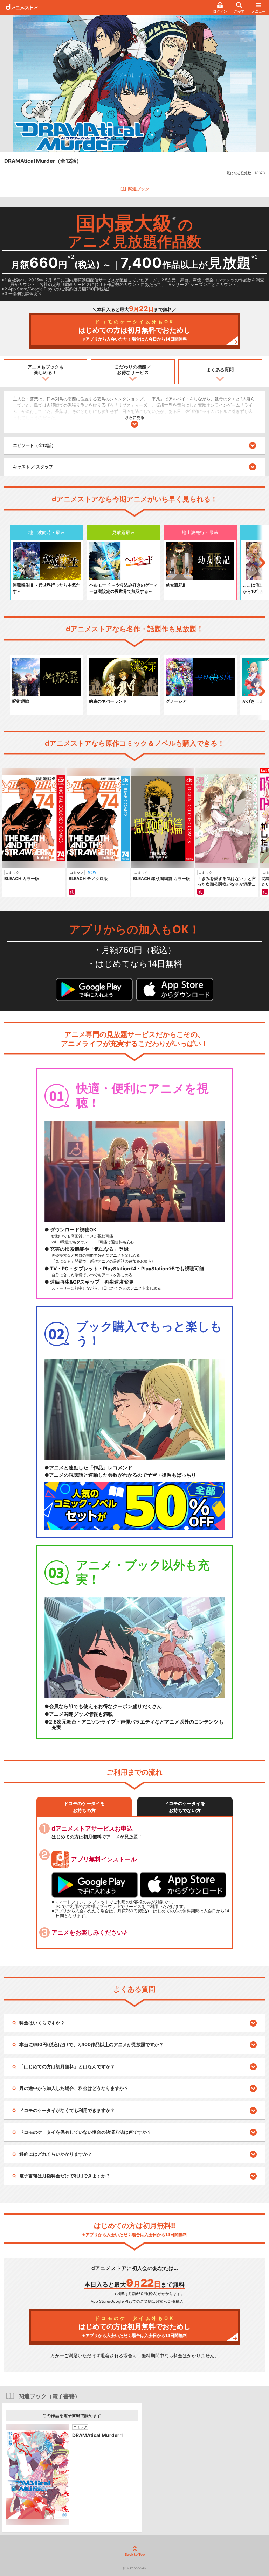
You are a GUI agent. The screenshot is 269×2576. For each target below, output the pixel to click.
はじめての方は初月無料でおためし (134, 330)
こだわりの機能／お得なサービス (133, 370)
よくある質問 (220, 370)
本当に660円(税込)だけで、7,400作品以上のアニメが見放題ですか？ (91, 2044)
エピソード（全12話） (34, 445)
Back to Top (135, 2554)
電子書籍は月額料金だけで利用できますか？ (65, 2176)
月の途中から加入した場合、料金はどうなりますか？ (74, 2088)
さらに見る (135, 417)
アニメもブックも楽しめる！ (46, 370)
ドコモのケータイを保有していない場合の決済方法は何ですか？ (85, 2132)
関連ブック (139, 189)
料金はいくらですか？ (42, 2023)
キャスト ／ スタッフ (33, 467)
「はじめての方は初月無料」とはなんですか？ (67, 2066)
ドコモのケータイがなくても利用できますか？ (67, 2110)
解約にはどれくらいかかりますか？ (56, 2154)
